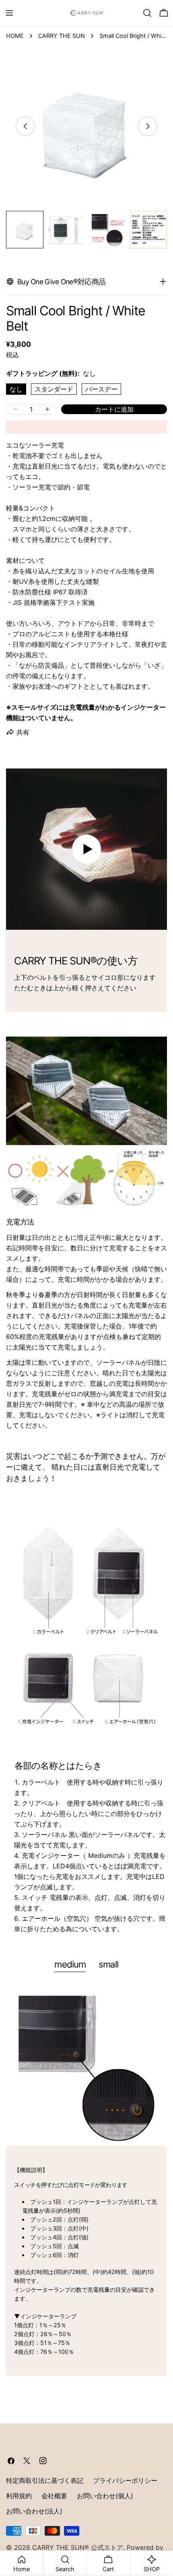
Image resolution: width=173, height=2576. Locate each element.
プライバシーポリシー (125, 2480)
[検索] (147, 13)
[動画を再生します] (86, 849)
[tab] (70, 1965)
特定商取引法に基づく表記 (45, 2480)
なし (16, 389)
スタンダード (54, 389)
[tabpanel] (86, 2180)
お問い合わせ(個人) (105, 2496)
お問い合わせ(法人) (34, 2511)
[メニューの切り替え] (9, 13)
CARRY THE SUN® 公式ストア (78, 2547)
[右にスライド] (148, 126)
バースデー (101, 389)
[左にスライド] (25, 126)
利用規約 (19, 2496)
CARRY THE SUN (62, 36)
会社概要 (54, 2496)
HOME (15, 36)
